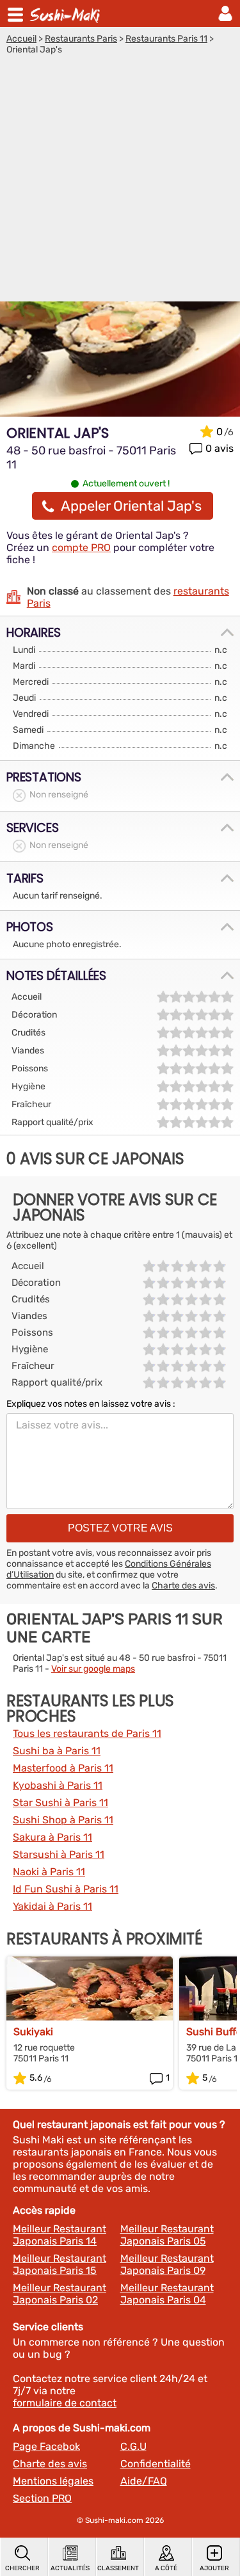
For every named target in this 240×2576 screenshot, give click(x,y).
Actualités (70, 2568)
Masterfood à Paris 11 (63, 1768)
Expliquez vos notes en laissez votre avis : (91, 1404)
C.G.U (133, 2446)
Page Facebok (46, 2446)
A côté (166, 2568)
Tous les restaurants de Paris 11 (87, 1733)
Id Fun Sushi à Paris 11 (66, 1889)
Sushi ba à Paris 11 (57, 1751)
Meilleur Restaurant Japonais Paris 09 (167, 2264)
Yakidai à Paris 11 (52, 1906)
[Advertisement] (120, 181)
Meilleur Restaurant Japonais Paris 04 (167, 2294)
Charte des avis (183, 1586)
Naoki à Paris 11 (49, 1872)
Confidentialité (156, 2464)
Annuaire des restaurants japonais (67, 13)
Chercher (22, 2568)
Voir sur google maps (93, 1669)
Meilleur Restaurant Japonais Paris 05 (167, 2235)
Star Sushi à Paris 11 (60, 1803)
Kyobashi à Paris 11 (58, 1785)
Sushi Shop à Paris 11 (63, 1820)
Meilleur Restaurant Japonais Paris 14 (60, 2235)
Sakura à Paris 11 (52, 1837)
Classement (118, 2568)
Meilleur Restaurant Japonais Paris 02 (60, 2294)
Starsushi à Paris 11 (59, 1854)
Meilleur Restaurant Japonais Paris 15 (60, 2264)
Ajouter (214, 2568)
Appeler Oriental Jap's (131, 506)
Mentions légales (53, 2481)
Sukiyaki (33, 2032)
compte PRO (81, 548)
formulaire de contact (65, 2403)
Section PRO (42, 2498)
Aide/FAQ (144, 2481)
